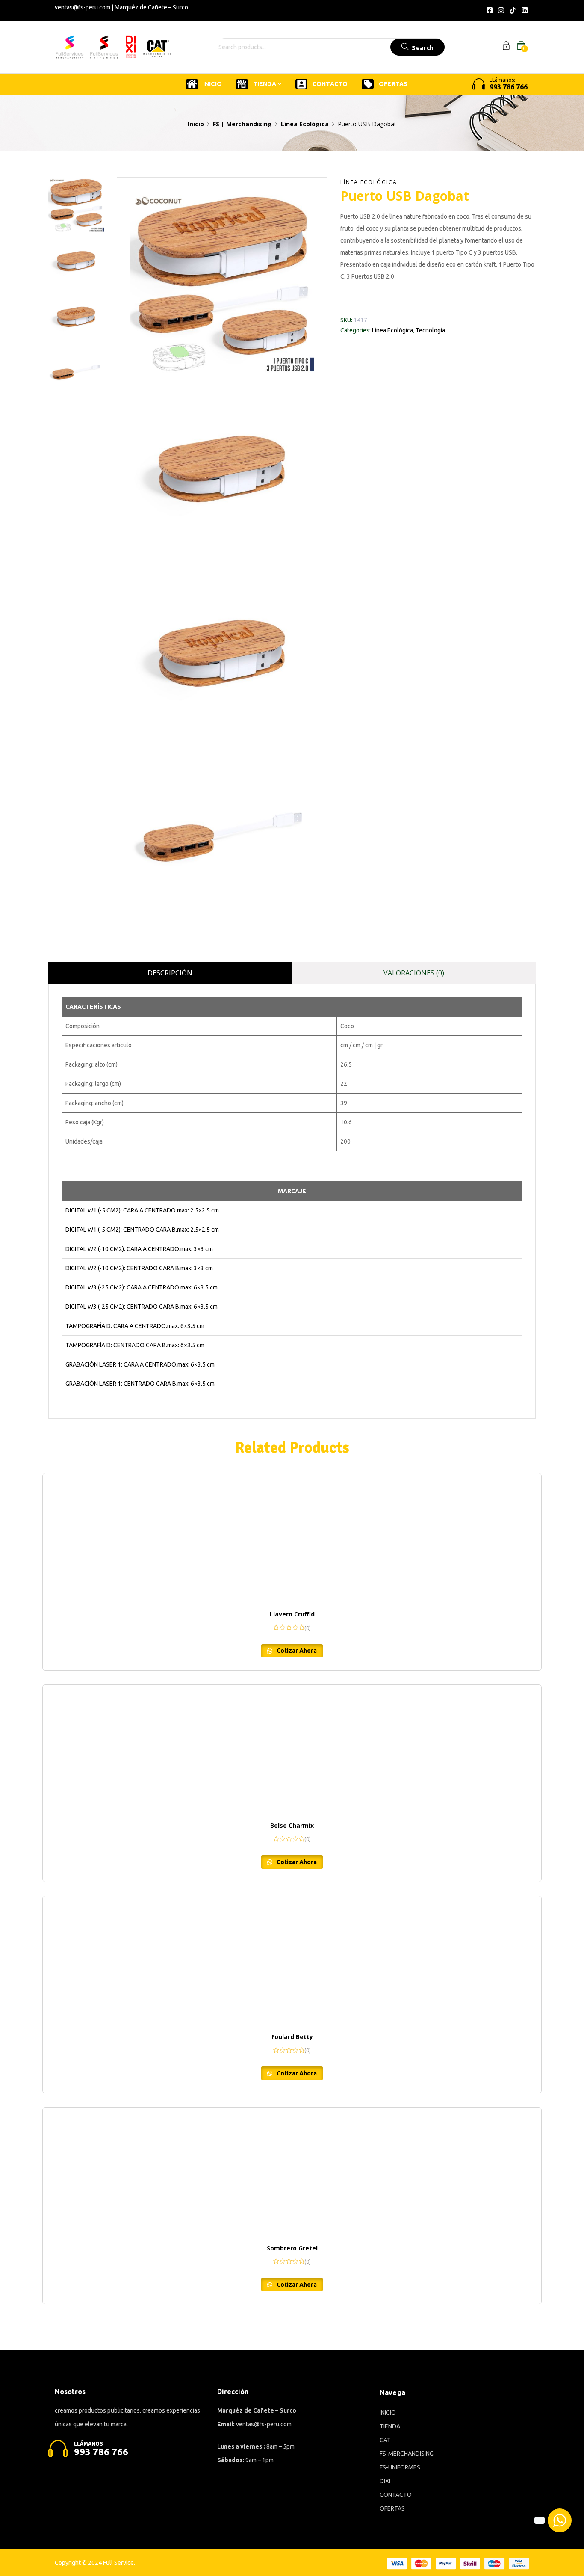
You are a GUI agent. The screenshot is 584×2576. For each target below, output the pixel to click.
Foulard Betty (292, 2037)
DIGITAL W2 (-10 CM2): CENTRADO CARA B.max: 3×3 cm (139, 1268)
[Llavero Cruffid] (292, 1538)
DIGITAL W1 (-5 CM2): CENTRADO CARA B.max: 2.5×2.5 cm (142, 1230)
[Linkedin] (525, 10)
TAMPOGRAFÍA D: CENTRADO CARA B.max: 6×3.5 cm (135, 1345)
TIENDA (265, 84)
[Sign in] (506, 47)
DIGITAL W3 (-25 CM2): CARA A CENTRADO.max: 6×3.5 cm (142, 1287)
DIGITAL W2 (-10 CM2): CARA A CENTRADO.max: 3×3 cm (139, 1249)
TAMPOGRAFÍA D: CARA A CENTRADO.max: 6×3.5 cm (135, 1326)
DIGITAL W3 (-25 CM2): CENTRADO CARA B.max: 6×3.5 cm (142, 1307)
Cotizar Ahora (296, 1651)
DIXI (385, 2481)
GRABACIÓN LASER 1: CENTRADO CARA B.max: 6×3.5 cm (140, 1384)
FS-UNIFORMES (400, 2467)
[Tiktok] (513, 10)
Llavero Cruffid (292, 1614)
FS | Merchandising (242, 124)
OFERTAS (393, 84)
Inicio (196, 124)
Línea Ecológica (305, 124)
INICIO (212, 84)
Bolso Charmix (292, 1825)
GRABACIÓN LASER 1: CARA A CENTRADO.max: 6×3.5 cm (140, 1364)
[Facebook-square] (489, 10)
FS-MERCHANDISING (407, 2454)
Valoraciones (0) (414, 973)
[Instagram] (501, 10)
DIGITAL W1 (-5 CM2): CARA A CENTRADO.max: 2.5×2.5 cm (142, 1210)
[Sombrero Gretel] (292, 2172)
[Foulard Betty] (292, 1960)
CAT (385, 2440)
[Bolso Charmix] (292, 1749)
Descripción (170, 973)
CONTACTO (330, 84)
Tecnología (430, 330)
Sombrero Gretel (292, 2248)
